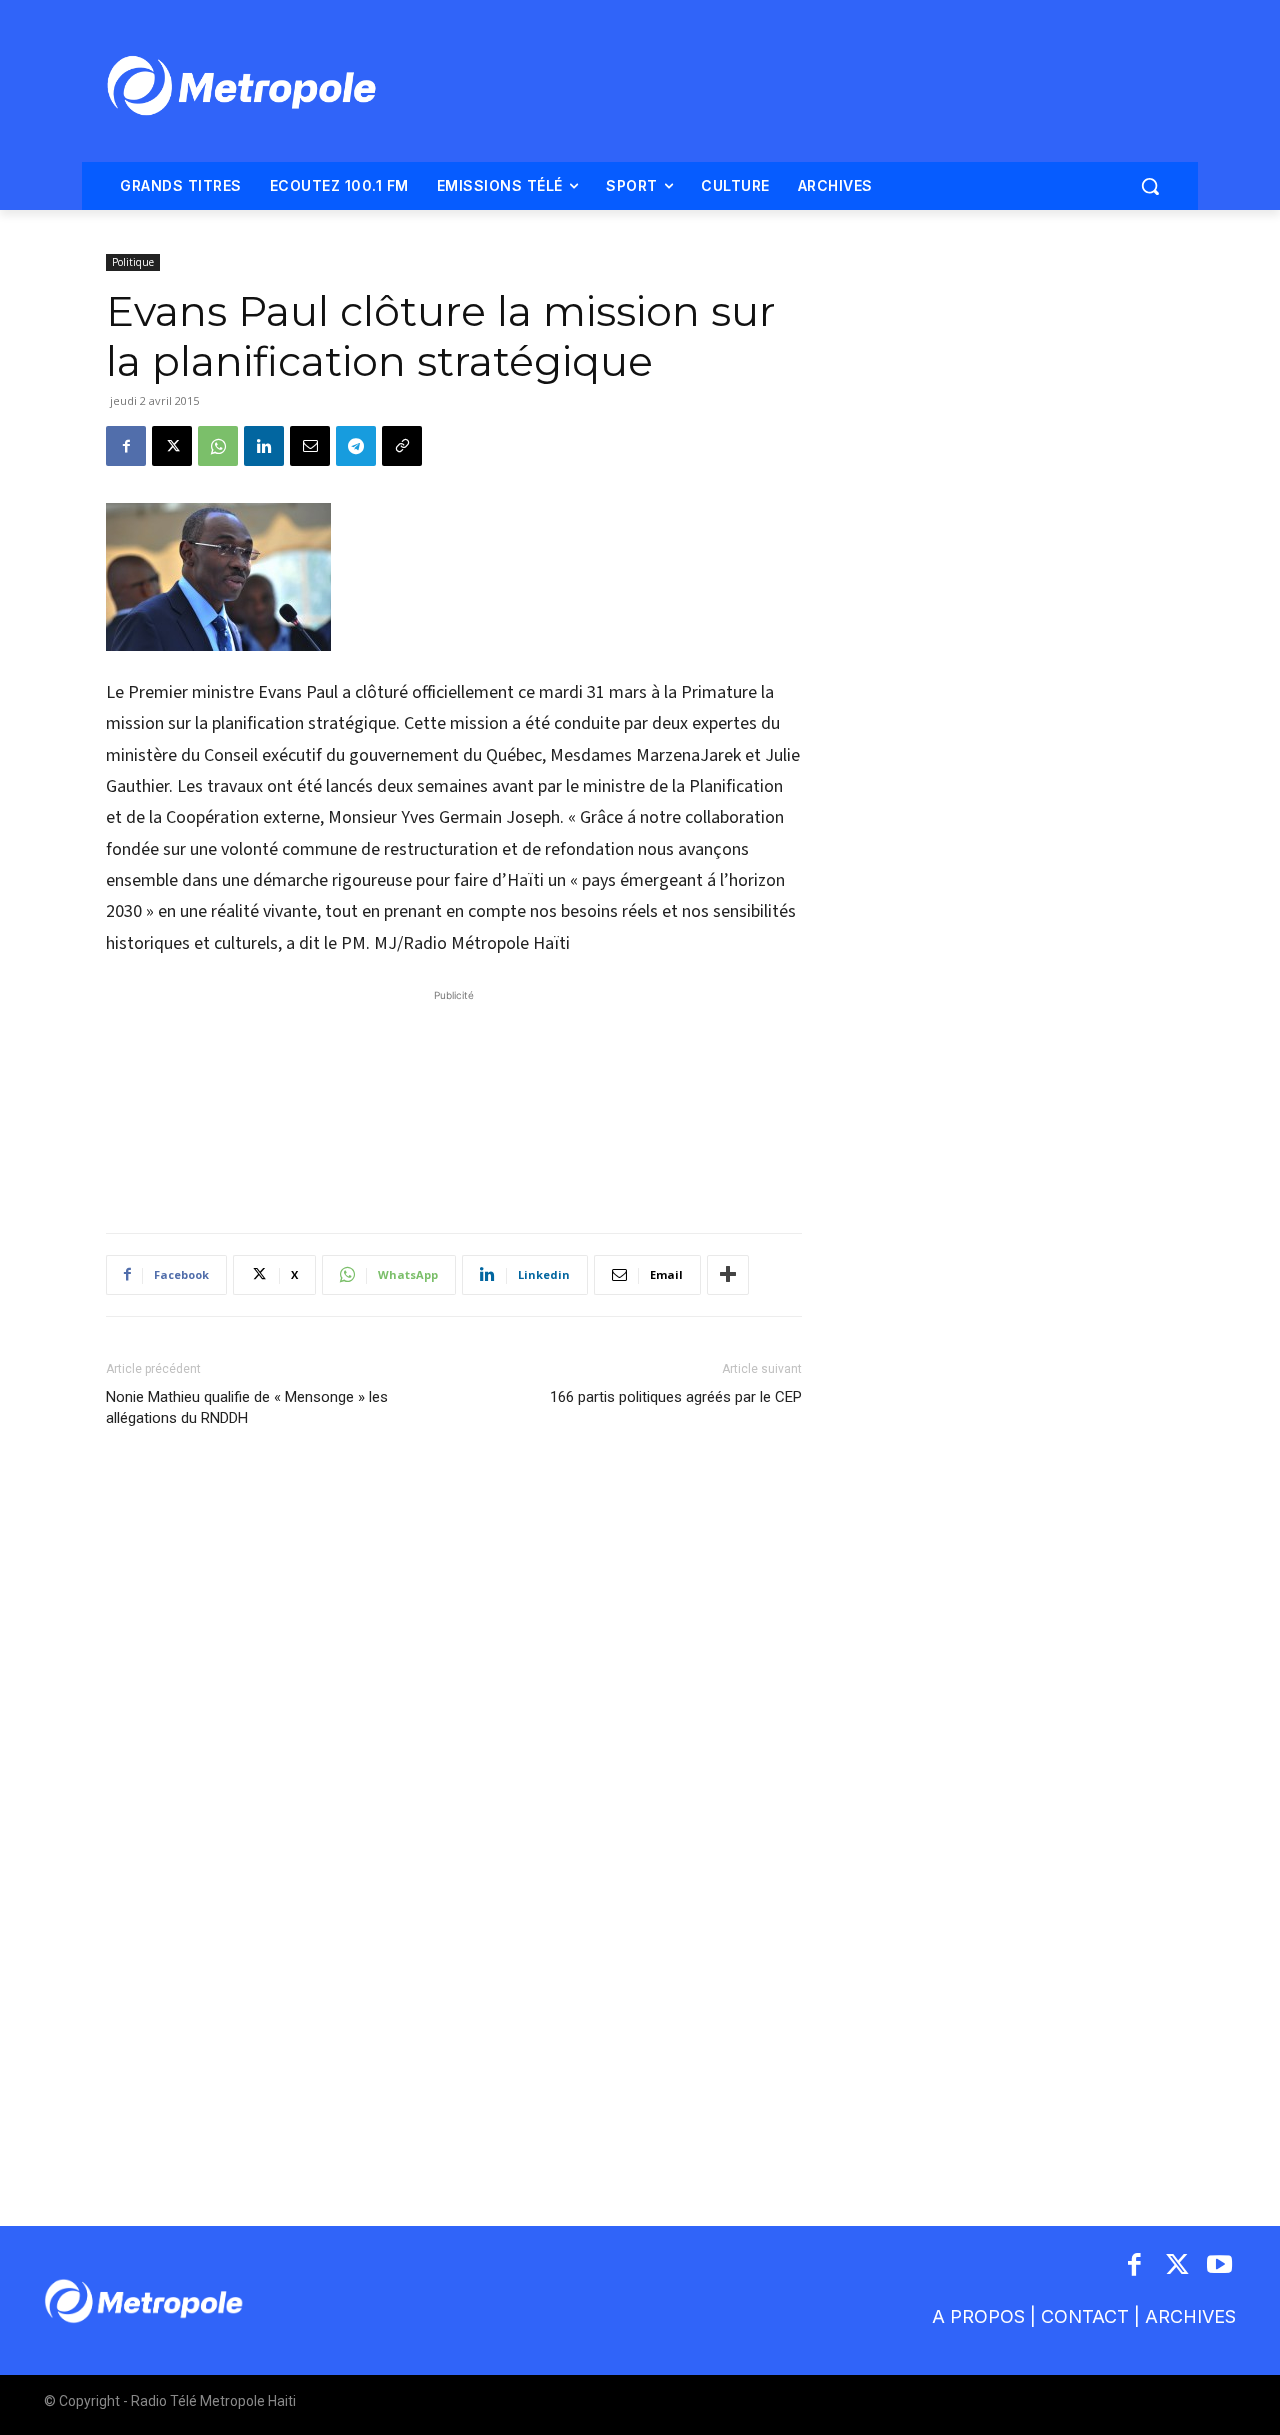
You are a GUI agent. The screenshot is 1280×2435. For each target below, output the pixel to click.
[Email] (310, 446)
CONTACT (1085, 2316)
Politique (133, 262)
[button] (1150, 186)
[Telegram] (356, 446)
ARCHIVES (1190, 2316)
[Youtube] (1220, 2266)
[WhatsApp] (218, 446)
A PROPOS (978, 2316)
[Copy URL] (402, 446)
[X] (172, 446)
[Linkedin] (264, 446)
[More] (728, 1275)
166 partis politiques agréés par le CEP (676, 1397)
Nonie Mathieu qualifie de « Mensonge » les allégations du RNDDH (247, 1407)
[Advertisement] (454, 1101)
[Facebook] (126, 446)
